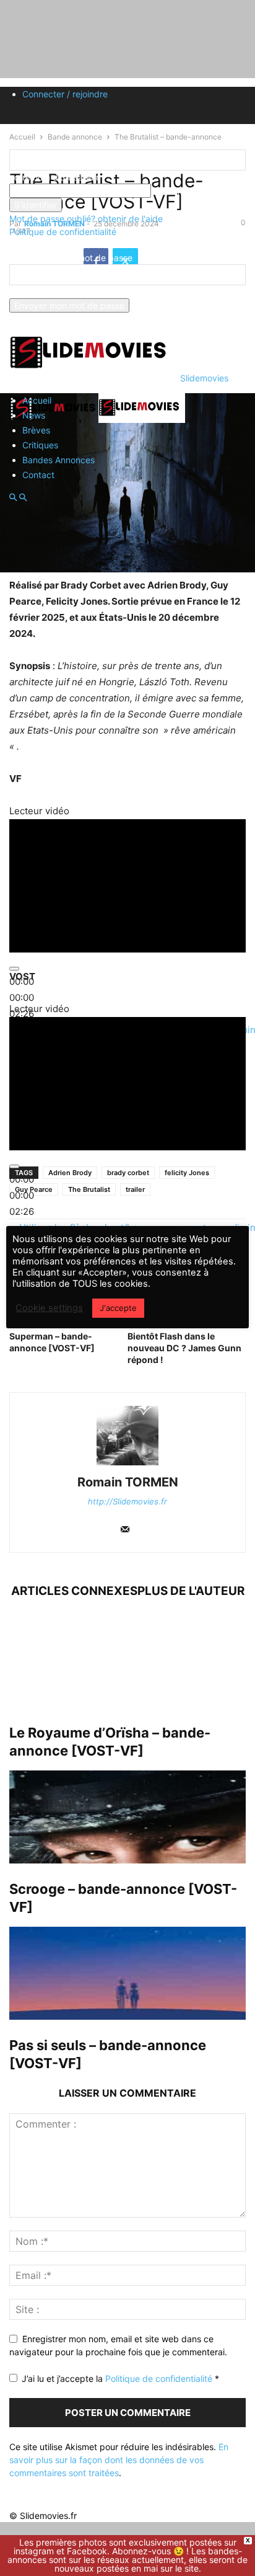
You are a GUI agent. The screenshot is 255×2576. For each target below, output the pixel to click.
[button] (13, 498)
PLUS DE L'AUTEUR (191, 1591)
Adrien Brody (70, 1173)
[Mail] (125, 1530)
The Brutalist (89, 1189)
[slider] (22, 997)
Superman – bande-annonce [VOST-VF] (52, 1342)
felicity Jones (187, 1173)
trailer (135, 1189)
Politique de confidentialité (63, 232)
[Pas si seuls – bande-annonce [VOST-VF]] (127, 1973)
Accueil (37, 400)
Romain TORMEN (128, 1482)
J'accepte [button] (118, 1308)
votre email (32, 292)
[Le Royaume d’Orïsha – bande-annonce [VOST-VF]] (127, 1661)
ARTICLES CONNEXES (74, 1591)
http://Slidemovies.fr (127, 1501)
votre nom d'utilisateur (54, 177)
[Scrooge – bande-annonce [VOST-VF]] (127, 1817)
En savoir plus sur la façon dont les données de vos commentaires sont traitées (119, 2460)
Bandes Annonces (58, 460)
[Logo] (54, 420)
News (34, 415)
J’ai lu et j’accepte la (120, 2378)
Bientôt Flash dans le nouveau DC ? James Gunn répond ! (184, 1348)
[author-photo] (127, 1465)
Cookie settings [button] (49, 1308)
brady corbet (128, 1173)
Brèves (36, 430)
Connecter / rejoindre (65, 94)
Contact (38, 475)
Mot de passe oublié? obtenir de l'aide (86, 219)
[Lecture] (14, 1166)
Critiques (40, 445)
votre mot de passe (190, 191)
